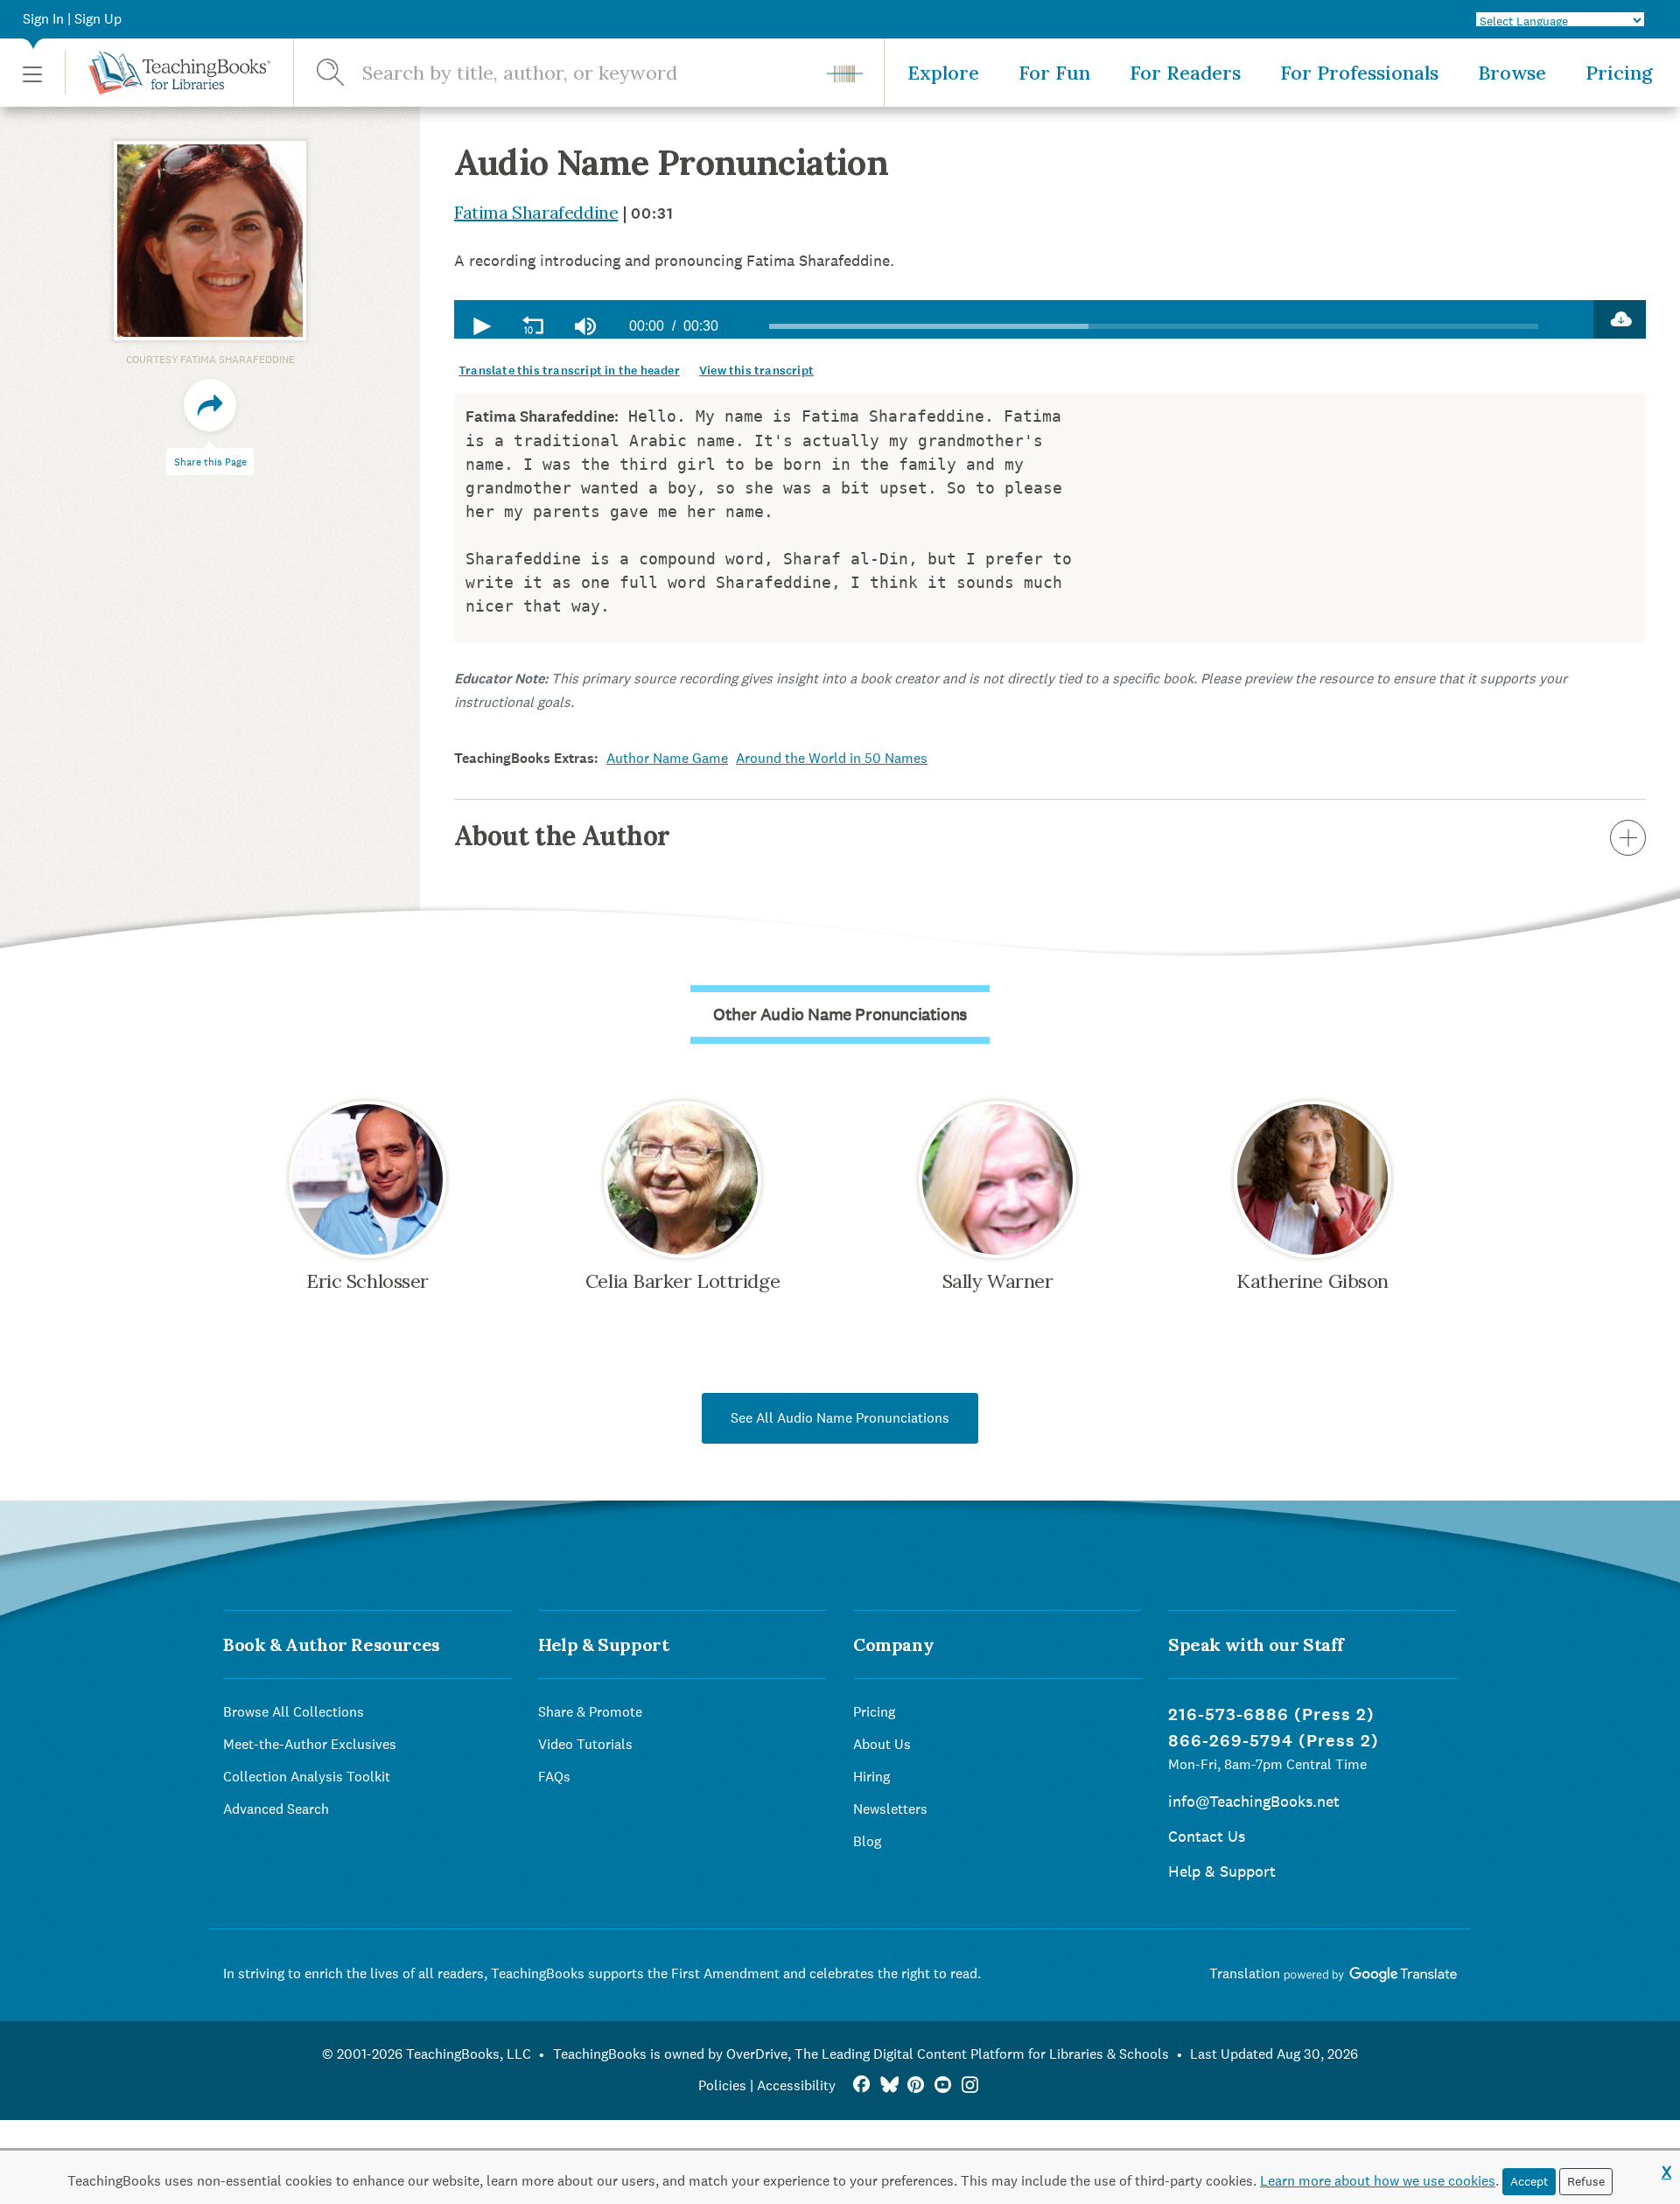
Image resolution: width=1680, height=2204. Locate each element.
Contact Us (1207, 1836)
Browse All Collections (294, 1712)
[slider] (1154, 326)
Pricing (1619, 73)
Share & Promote (590, 1712)
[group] (585, 326)
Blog (867, 1841)
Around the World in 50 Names (832, 758)
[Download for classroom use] (1620, 319)
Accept (1529, 2181)
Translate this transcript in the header (569, 371)
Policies (722, 2085)
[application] (1024, 319)
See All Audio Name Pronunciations (840, 1418)
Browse (1512, 73)
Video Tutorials (585, 1744)
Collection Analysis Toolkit (307, 1777)
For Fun (1054, 73)
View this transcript (756, 371)
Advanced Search (276, 1809)
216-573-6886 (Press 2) (1271, 1714)
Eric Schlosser (367, 1281)
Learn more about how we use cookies (1378, 2181)
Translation (1246, 1973)
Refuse (1586, 2181)
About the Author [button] (562, 836)
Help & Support (1222, 1871)
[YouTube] (943, 2085)
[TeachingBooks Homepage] (168, 73)
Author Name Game (667, 758)
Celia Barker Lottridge (682, 1281)
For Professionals (1359, 73)
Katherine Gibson (1312, 1281)
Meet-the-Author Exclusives (310, 1744)
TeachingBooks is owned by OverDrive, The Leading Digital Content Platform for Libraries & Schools (861, 2054)
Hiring (871, 1777)
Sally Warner (998, 1281)
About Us (882, 1744)
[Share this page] (210, 405)
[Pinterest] (916, 2085)
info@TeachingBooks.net (1254, 1801)
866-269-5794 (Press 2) (1274, 1741)
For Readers (1185, 73)
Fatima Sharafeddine (536, 212)
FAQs (554, 1777)
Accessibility (796, 2085)
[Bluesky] (889, 2085)
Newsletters (890, 1809)
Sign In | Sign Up (72, 19)
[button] (32, 73)
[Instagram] (970, 2085)
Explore (943, 73)
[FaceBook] (861, 2085)
